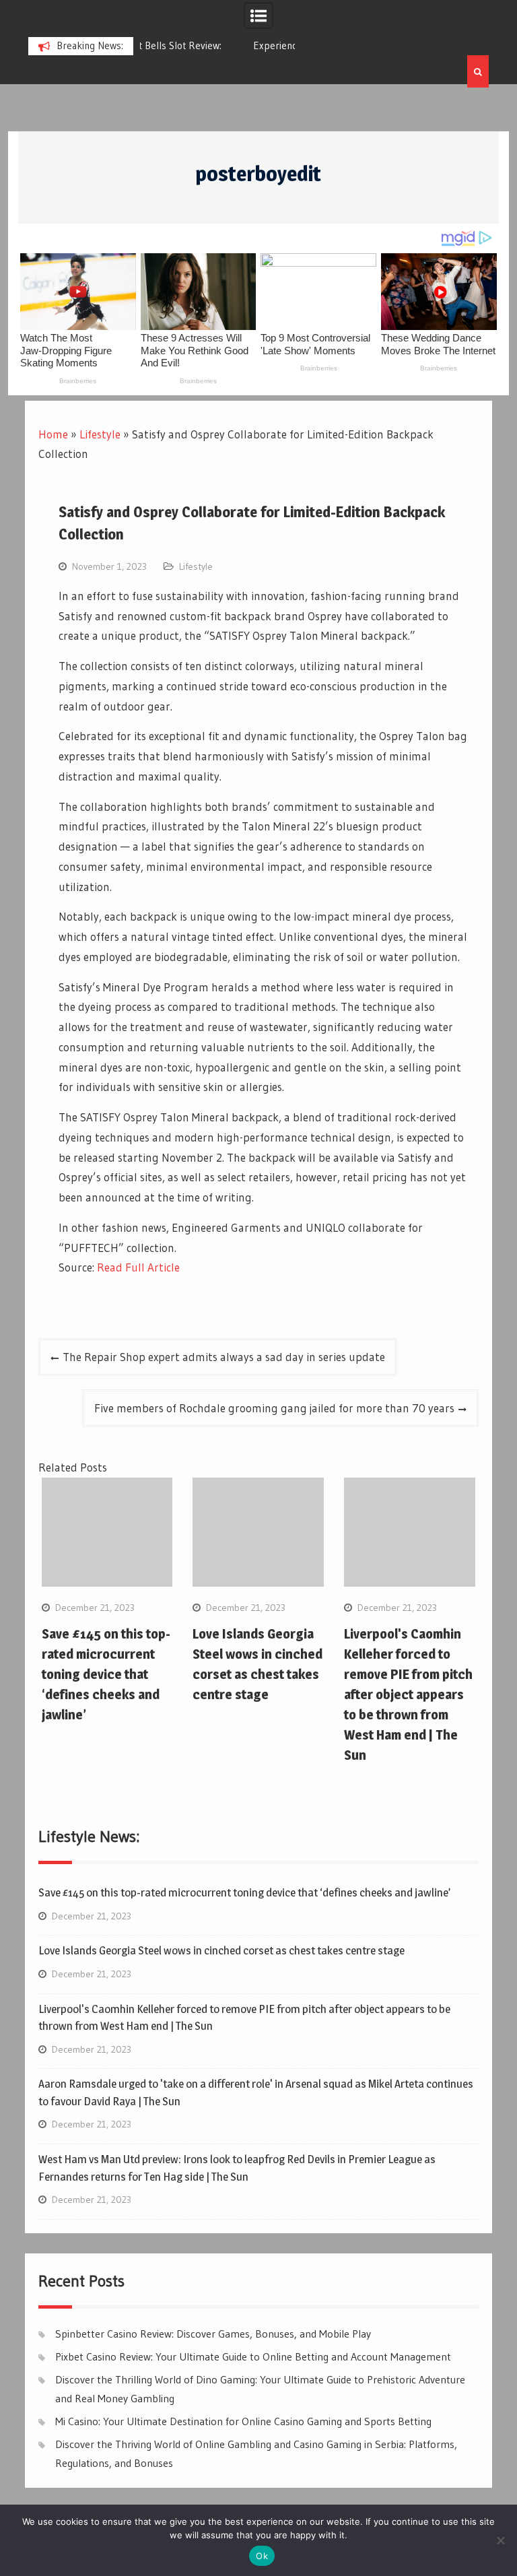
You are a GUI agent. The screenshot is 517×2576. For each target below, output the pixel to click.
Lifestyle (100, 434)
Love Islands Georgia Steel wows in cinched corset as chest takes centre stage (221, 1950)
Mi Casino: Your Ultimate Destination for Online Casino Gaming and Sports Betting (243, 2421)
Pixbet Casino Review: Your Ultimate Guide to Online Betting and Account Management (253, 2356)
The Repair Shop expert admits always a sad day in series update (224, 1357)
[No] (500, 2540)
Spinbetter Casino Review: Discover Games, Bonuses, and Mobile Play (213, 2334)
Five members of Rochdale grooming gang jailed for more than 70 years (274, 1408)
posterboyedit (258, 174)
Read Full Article (138, 1267)
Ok (262, 2556)
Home (53, 434)
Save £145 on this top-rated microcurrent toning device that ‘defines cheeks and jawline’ (106, 1674)
